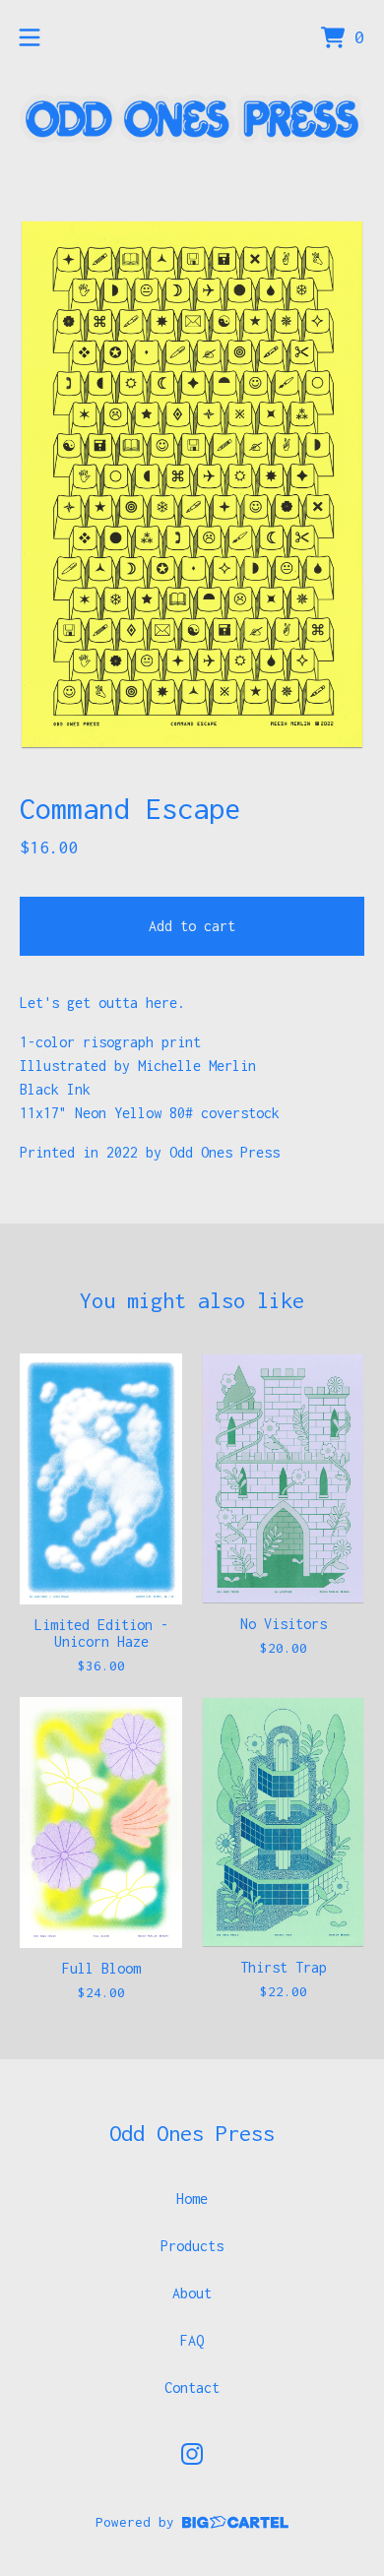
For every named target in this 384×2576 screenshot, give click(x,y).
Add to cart (192, 926)
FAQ (192, 2340)
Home (192, 2199)
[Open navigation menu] (30, 37)
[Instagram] (192, 2454)
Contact (192, 2388)
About (192, 2293)
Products (192, 2246)
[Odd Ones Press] (192, 119)
